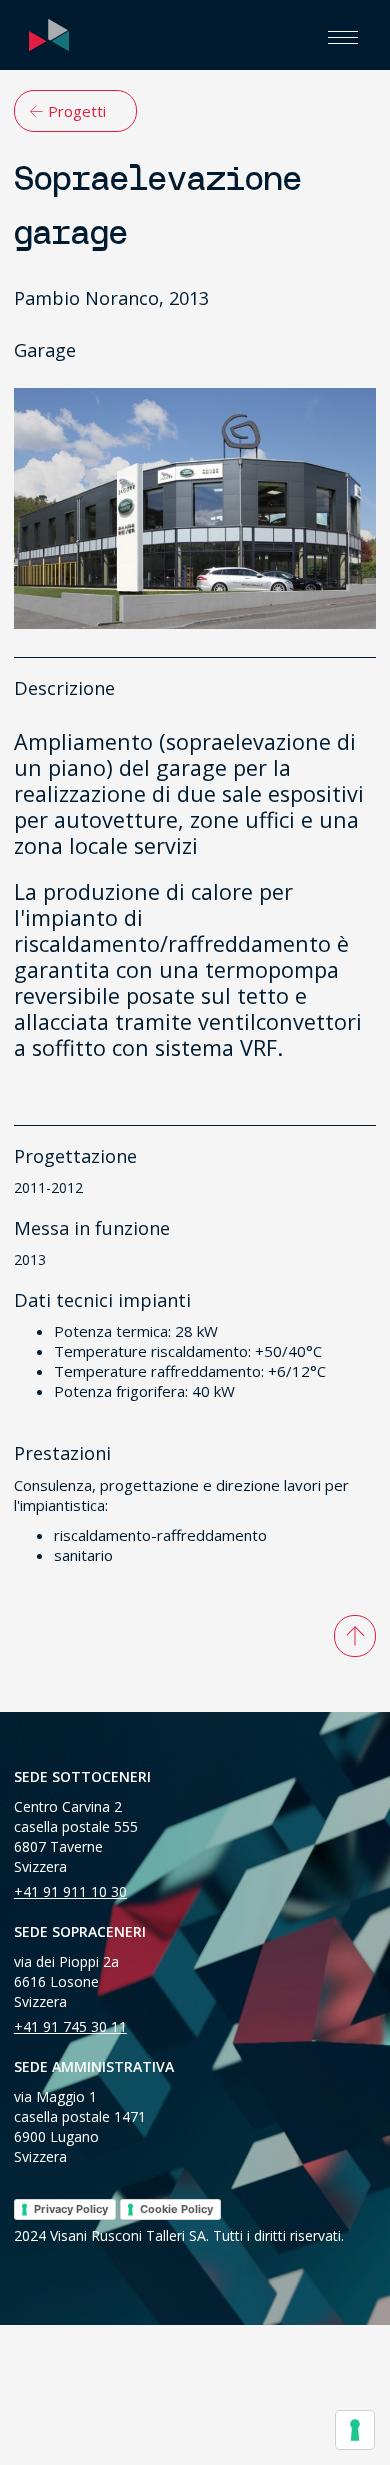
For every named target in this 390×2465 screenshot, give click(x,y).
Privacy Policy (71, 2209)
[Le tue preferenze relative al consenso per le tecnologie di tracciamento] (355, 2430)
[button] (343, 35)
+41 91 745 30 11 (70, 2026)
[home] (44, 35)
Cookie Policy (176, 2209)
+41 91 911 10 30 (70, 1891)
